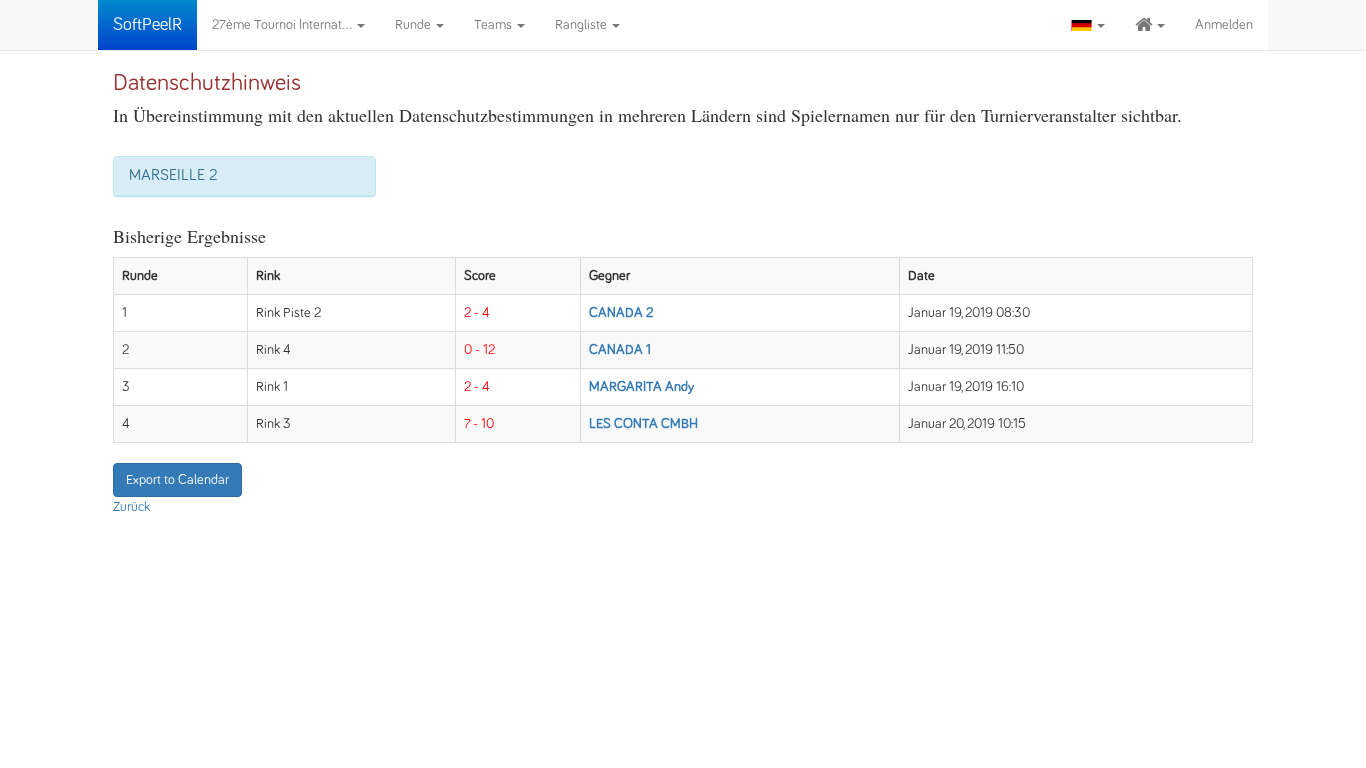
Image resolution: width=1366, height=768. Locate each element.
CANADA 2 (621, 313)
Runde (414, 25)
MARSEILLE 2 (173, 175)
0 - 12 (479, 350)
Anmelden (1224, 25)
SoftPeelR (147, 25)
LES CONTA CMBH (643, 424)
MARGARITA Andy (641, 387)
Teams (494, 25)
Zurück (131, 507)
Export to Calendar (177, 480)
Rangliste (582, 25)
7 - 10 (479, 424)
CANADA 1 (620, 350)
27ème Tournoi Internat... (283, 25)
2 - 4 (477, 313)
